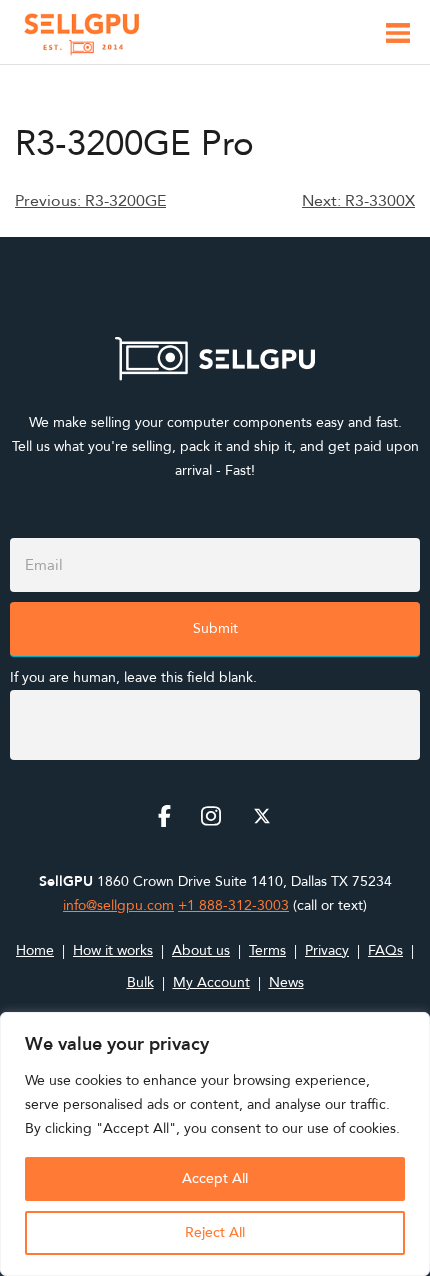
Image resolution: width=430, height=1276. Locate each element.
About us (201, 950)
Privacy (327, 950)
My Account (211, 982)
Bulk (140, 982)
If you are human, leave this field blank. (133, 677)
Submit (215, 628)
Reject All (215, 1232)
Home (35, 950)
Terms (267, 950)
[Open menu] (398, 36)
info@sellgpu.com (118, 905)
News (286, 982)
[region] (215, 1144)
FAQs (385, 950)
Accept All (215, 1178)
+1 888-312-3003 (233, 905)
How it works (113, 950)
